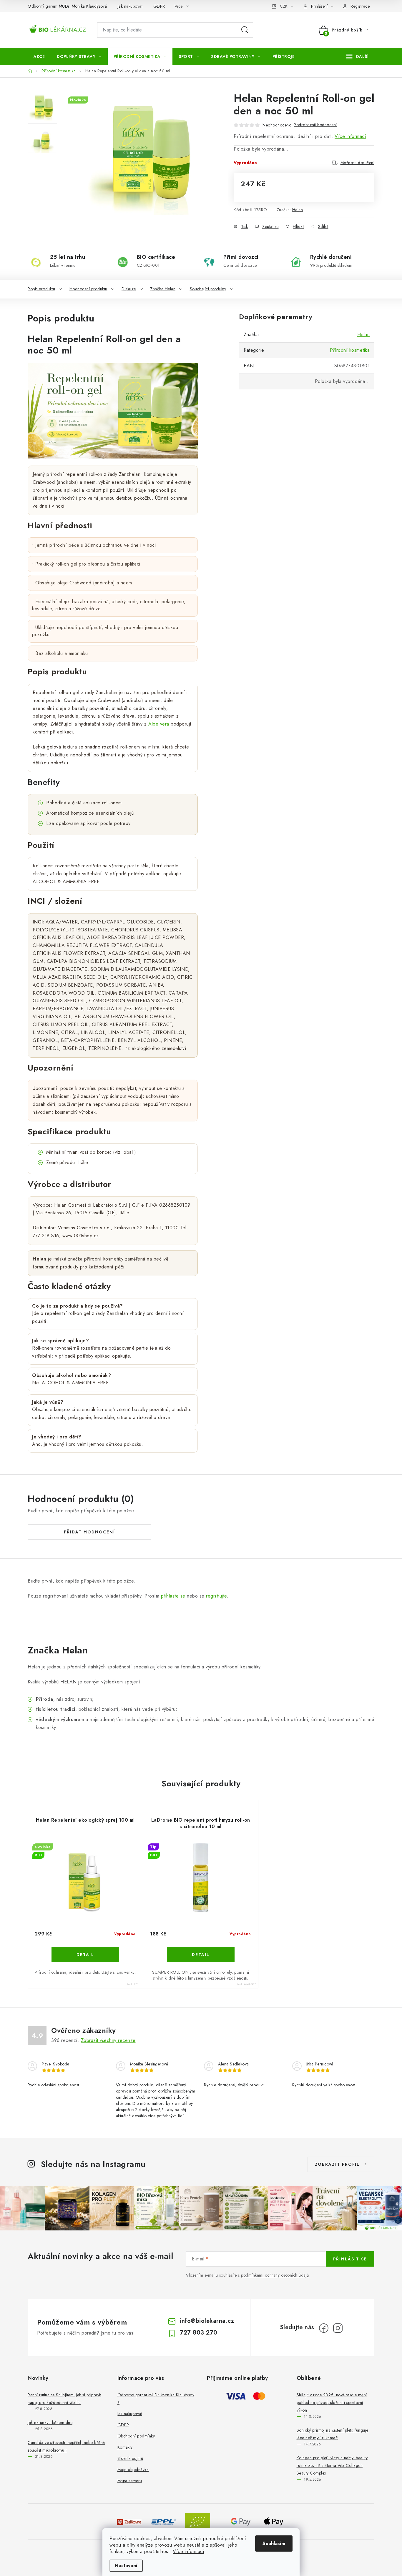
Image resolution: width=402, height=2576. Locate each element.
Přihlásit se (350, 2259)
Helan (298, 210)
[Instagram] (338, 2328)
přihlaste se (173, 1596)
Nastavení (126, 2566)
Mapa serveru (130, 2481)
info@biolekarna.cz (207, 2321)
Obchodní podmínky (136, 2436)
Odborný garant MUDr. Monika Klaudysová (67, 6)
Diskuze (129, 289)
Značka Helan (163, 289)
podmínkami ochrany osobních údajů (275, 2275)
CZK (284, 6)
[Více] (357, 56)
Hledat (245, 30)
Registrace (360, 6)
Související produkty (208, 289)
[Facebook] (324, 2328)
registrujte (216, 1596)
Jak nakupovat (130, 6)
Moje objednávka (133, 2470)
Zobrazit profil (337, 2164)
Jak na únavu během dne (50, 2422)
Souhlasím (274, 2544)
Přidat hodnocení (89, 1532)
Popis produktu (41, 289)
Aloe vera (159, 724)
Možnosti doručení (358, 163)
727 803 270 (199, 2333)
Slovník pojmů (130, 2458)
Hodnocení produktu (88, 289)
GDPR (159, 6)
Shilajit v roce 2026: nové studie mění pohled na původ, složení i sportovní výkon (332, 2402)
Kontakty (125, 2447)
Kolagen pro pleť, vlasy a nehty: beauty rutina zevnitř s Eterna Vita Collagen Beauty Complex (332, 2465)
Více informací (188, 2551)
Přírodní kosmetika (350, 350)
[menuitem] (39, 56)
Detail (85, 1955)
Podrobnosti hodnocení (315, 125)
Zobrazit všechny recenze (108, 2040)
